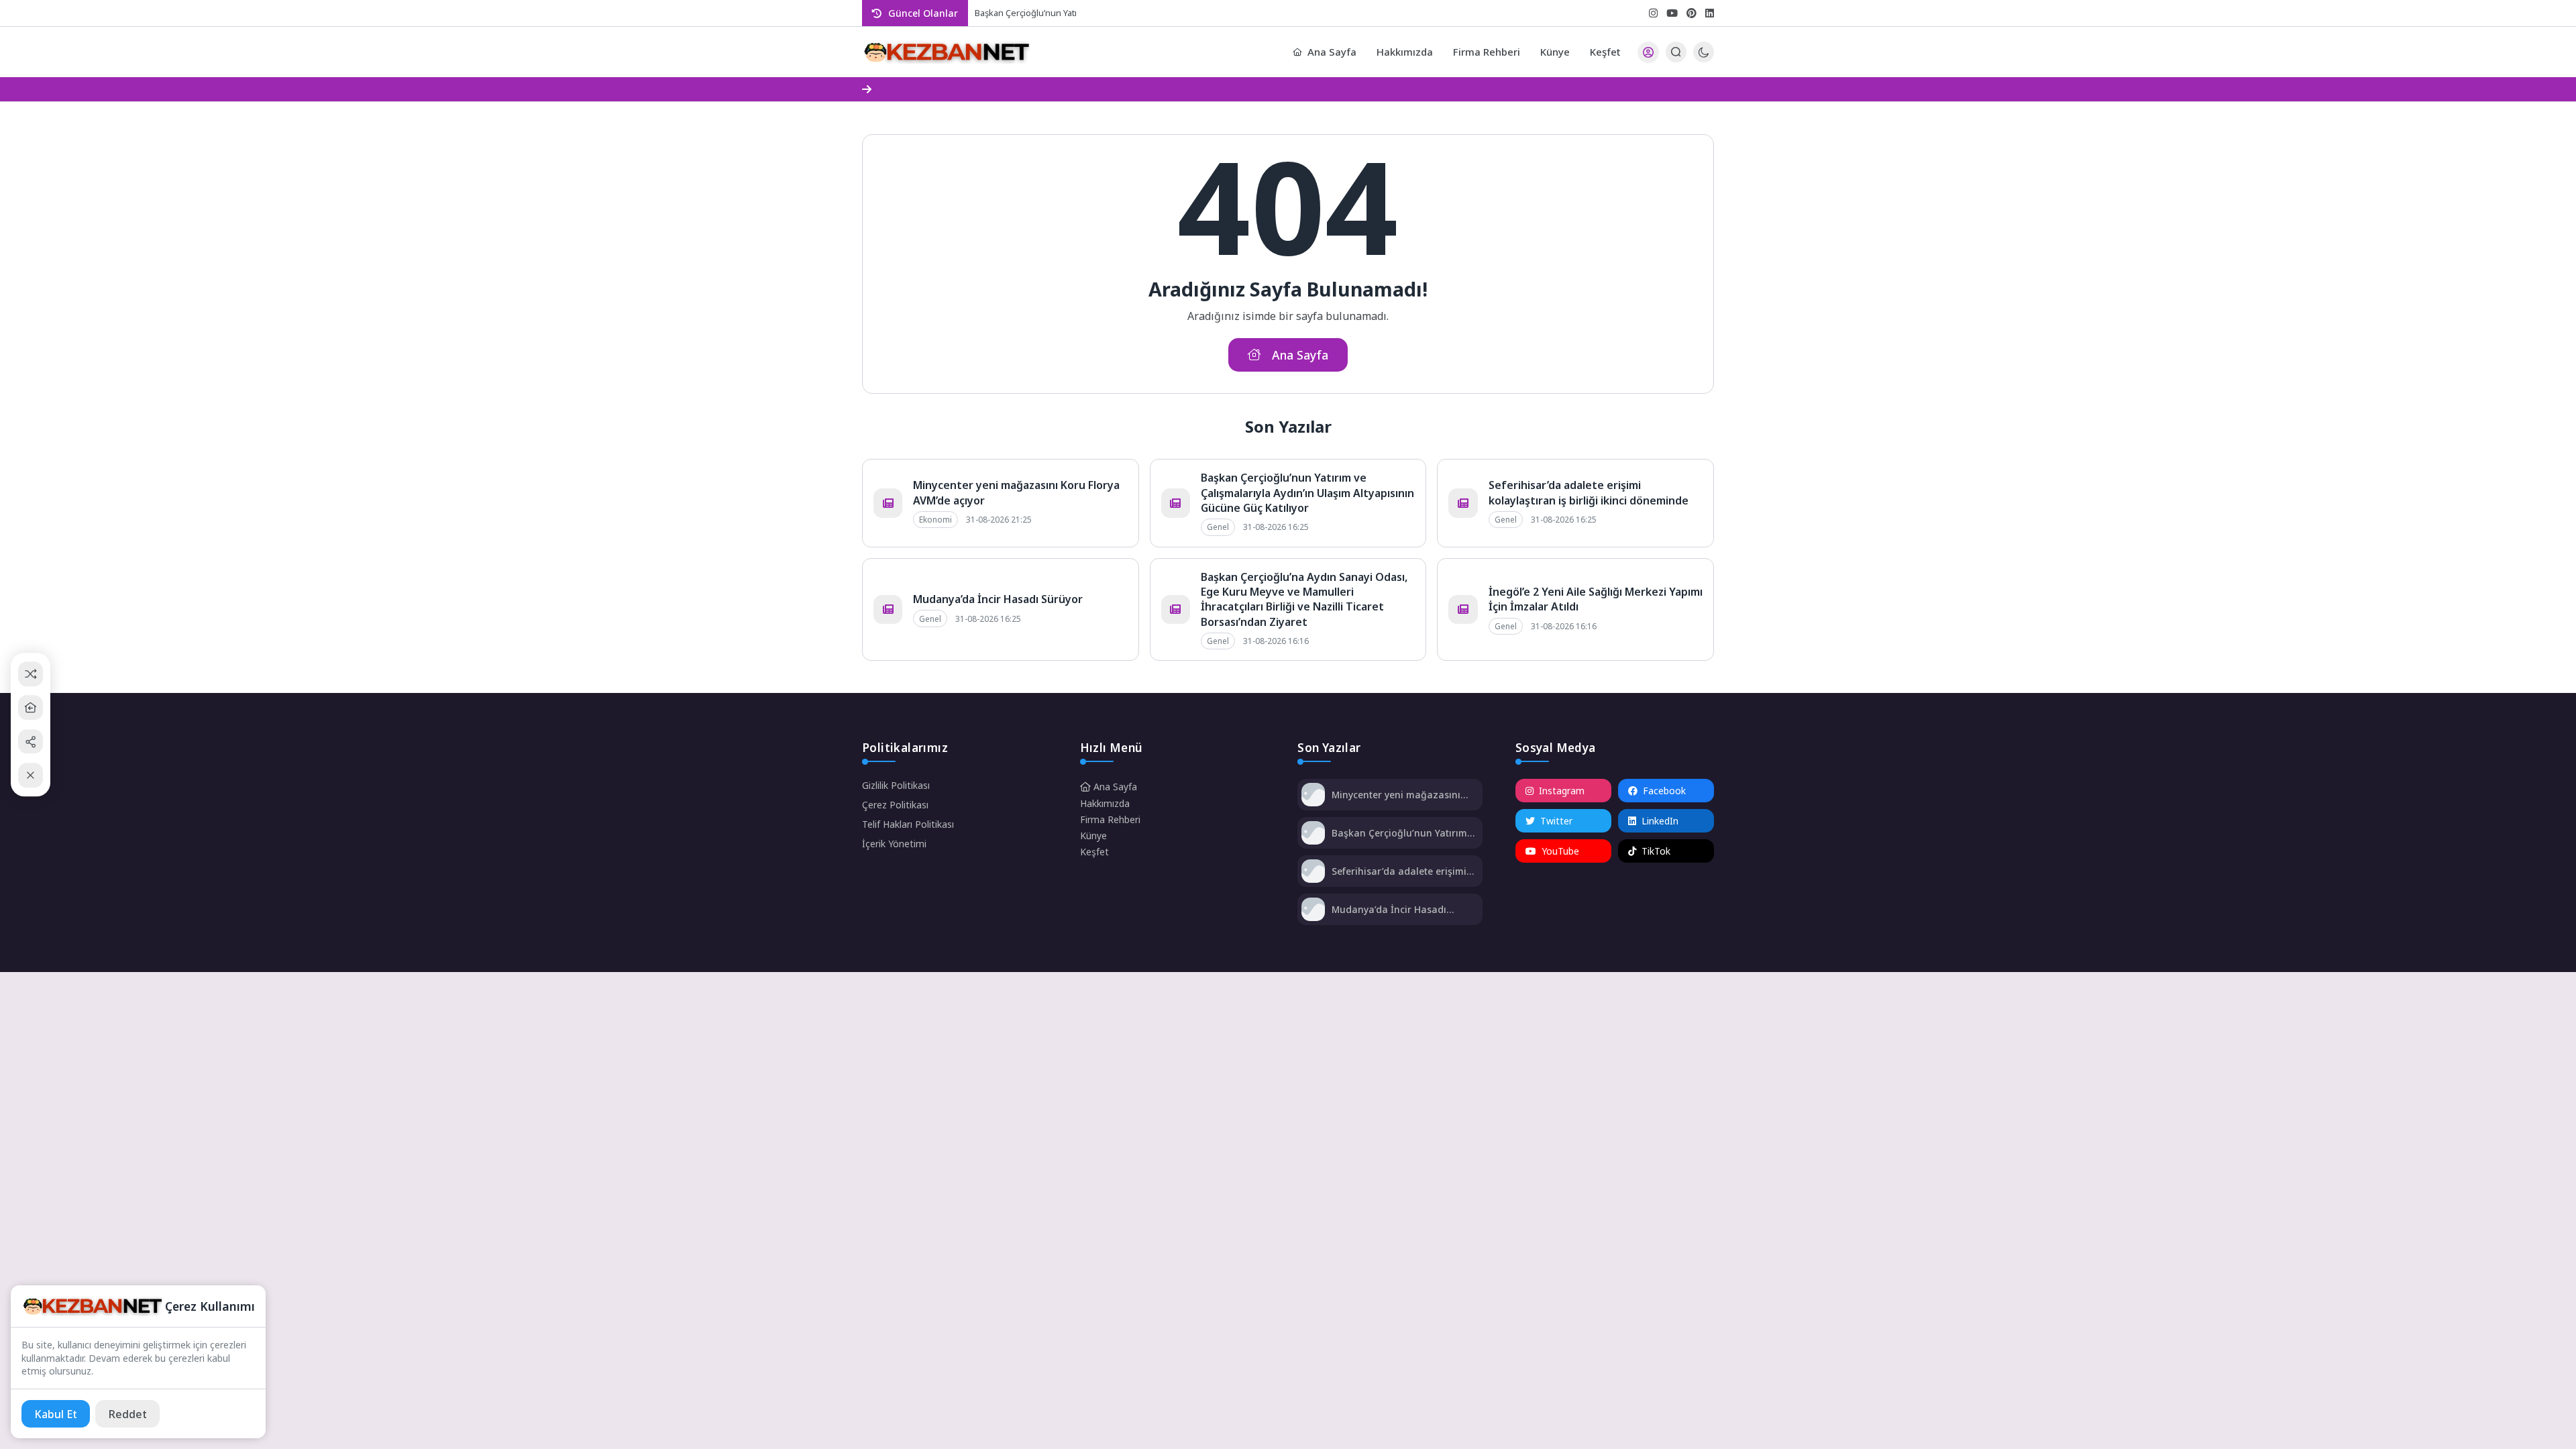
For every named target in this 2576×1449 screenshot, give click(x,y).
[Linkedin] (1710, 13)
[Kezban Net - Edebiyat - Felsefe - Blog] (946, 52)
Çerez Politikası (895, 805)
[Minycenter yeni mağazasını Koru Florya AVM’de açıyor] (1313, 796)
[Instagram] (1653, 13)
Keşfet (1605, 52)
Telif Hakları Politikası (908, 824)
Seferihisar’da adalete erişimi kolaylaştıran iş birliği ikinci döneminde (1589, 492)
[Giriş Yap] (1648, 52)
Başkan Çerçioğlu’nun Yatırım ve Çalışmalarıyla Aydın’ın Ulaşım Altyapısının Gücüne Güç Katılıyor (1307, 493)
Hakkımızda (1405, 52)
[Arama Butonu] (1676, 52)
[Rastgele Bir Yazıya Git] (31, 674)
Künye (1555, 52)
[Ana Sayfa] (31, 707)
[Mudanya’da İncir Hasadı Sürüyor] (1313, 911)
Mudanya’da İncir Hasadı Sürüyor (998, 599)
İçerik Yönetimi (894, 844)
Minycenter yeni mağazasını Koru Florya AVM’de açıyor (1396, 795)
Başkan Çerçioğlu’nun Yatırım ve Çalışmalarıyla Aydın (1078, 13)
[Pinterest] (1692, 13)
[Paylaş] (31, 742)
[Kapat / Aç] (31, 775)
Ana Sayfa (1332, 52)
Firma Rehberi (1487, 52)
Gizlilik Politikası (896, 785)
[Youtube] (1672, 13)
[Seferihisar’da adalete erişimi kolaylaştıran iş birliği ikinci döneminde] (1313, 872)
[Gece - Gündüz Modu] (1704, 59)
